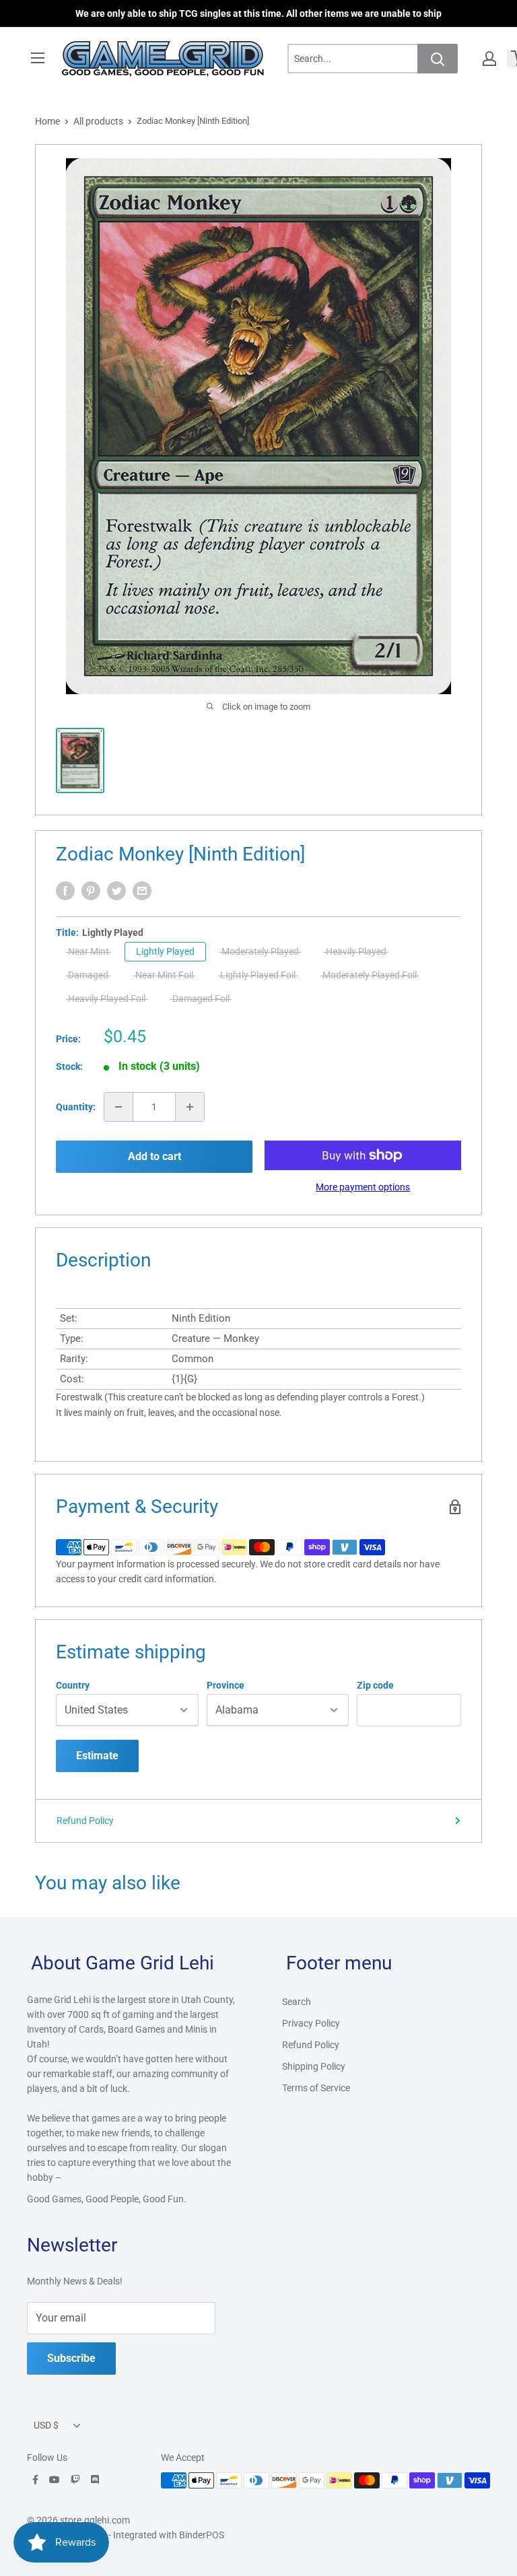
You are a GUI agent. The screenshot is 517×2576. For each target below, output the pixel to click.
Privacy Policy (311, 2023)
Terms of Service (316, 2088)
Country (73, 1685)
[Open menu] (38, 58)
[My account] (489, 59)
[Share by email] (142, 891)
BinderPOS (202, 2535)
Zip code (375, 1685)
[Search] (438, 59)
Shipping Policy (314, 2066)
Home (47, 121)
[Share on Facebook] (65, 891)
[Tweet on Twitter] (116, 891)
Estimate (97, 1756)
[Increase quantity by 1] (190, 1107)
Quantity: (76, 1107)
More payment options (363, 1187)
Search (297, 2002)
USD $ (46, 2425)
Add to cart (154, 1156)
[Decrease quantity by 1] (118, 1107)
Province (226, 1685)
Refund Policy (85, 1821)
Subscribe (71, 2358)
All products (98, 121)
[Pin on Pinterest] (91, 891)
